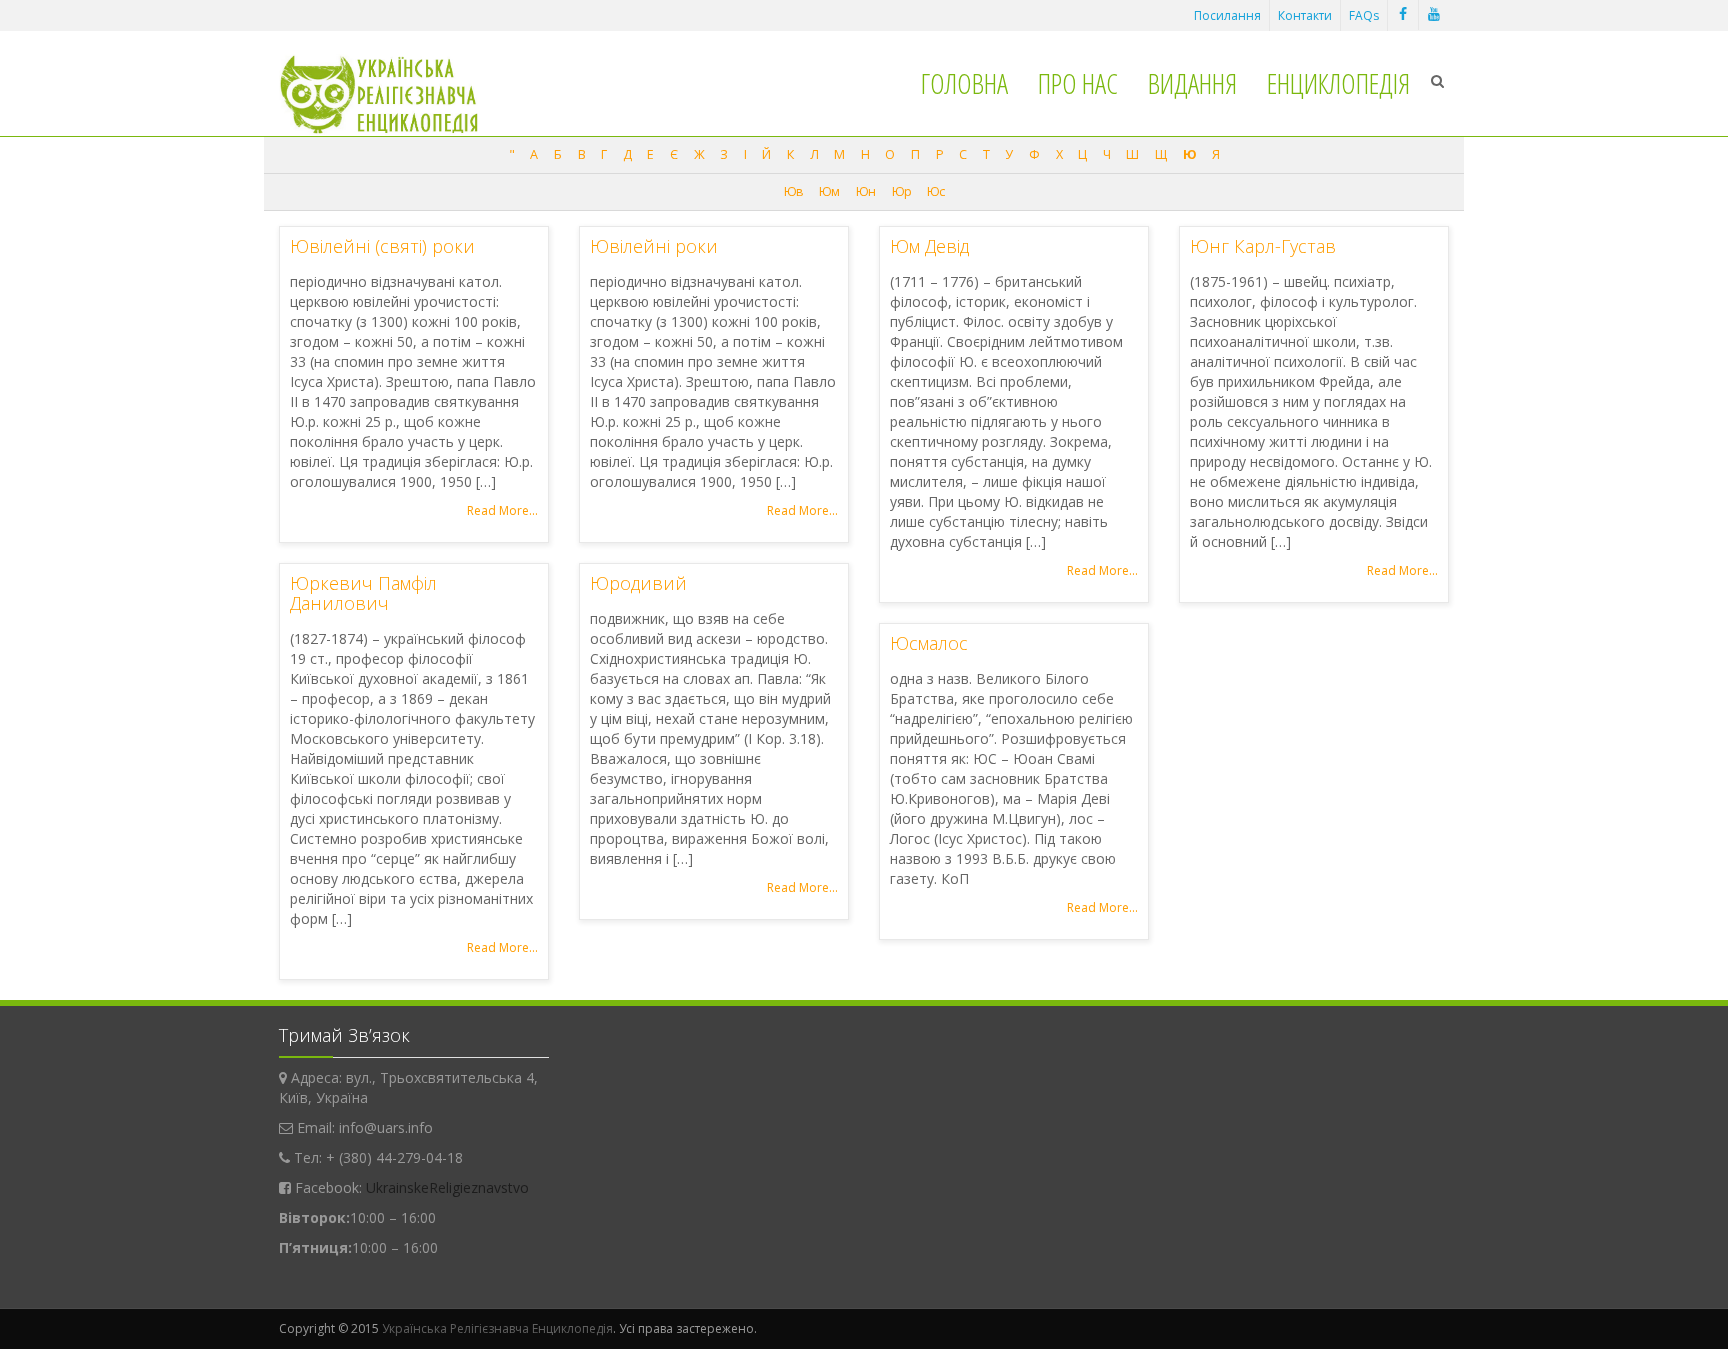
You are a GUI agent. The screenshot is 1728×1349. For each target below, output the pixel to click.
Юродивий (638, 583)
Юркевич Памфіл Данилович (363, 593)
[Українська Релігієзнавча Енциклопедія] (392, 94)
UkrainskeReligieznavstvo (447, 1187)
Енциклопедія (1338, 83)
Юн (865, 191)
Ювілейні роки (654, 246)
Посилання (1227, 15)
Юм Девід (929, 246)
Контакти (1305, 15)
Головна (964, 83)
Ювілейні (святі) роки (382, 246)
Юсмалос (929, 643)
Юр (901, 191)
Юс (935, 191)
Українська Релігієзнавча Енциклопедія (497, 1328)
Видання (1192, 83)
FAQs (1364, 15)
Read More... (502, 510)
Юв (793, 191)
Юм (829, 191)
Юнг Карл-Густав (1263, 246)
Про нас (1078, 83)
